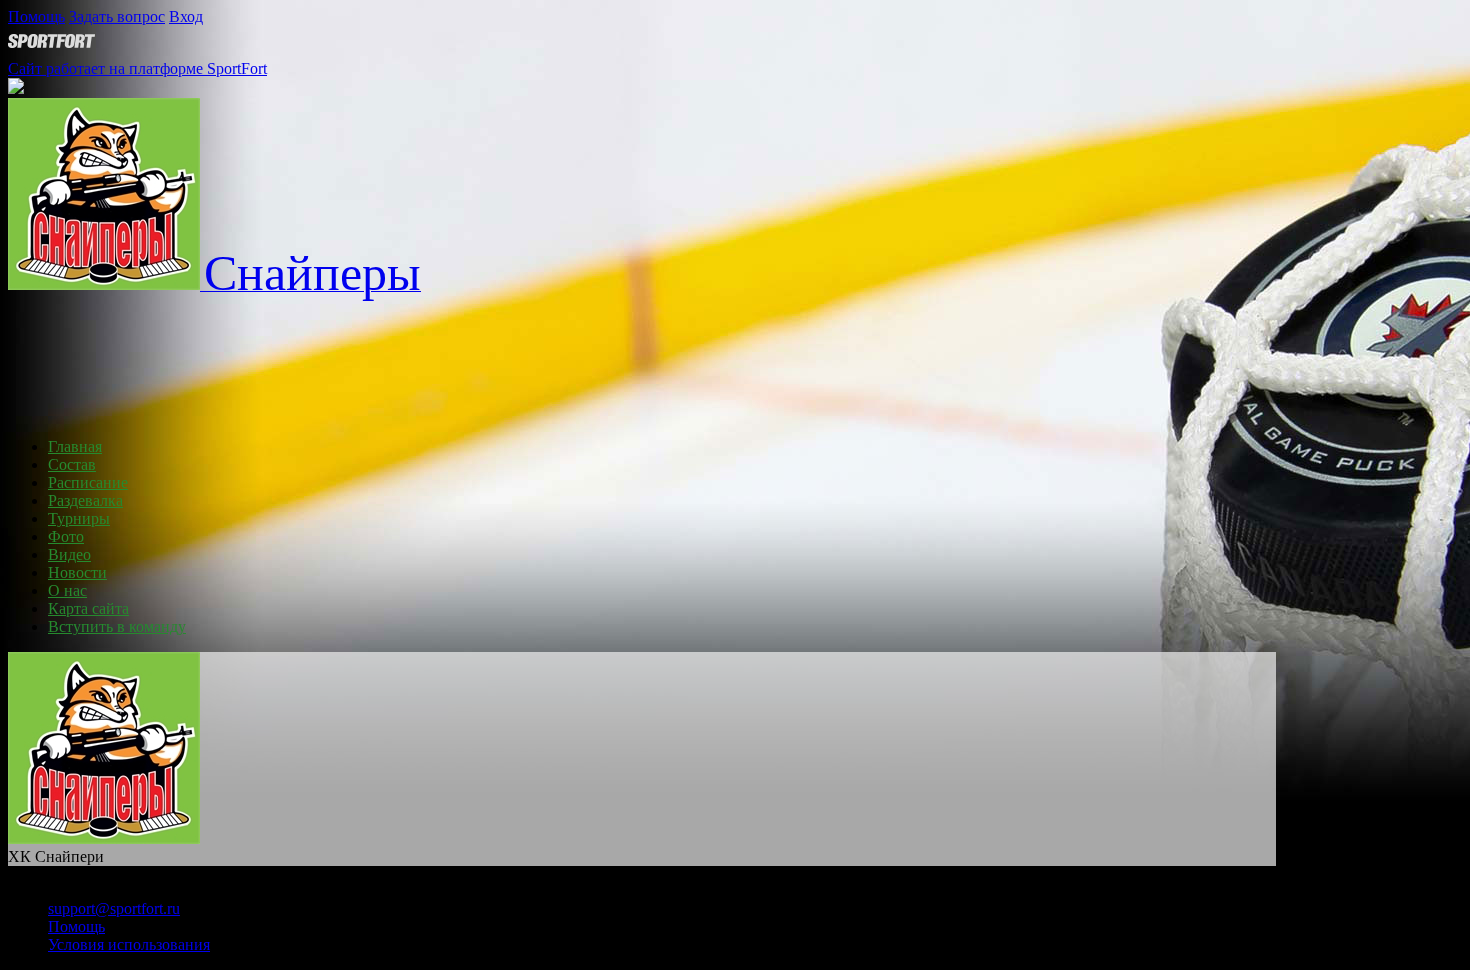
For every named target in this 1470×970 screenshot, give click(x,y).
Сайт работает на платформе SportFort (137, 68)
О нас (67, 590)
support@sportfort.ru (114, 908)
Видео (69, 554)
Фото (66, 536)
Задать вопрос (117, 16)
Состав (72, 464)
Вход (186, 16)
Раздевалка (85, 500)
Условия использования (129, 944)
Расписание (88, 482)
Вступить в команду (117, 626)
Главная (75, 446)
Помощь (36, 16)
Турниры (79, 518)
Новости (77, 572)
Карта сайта (88, 608)
